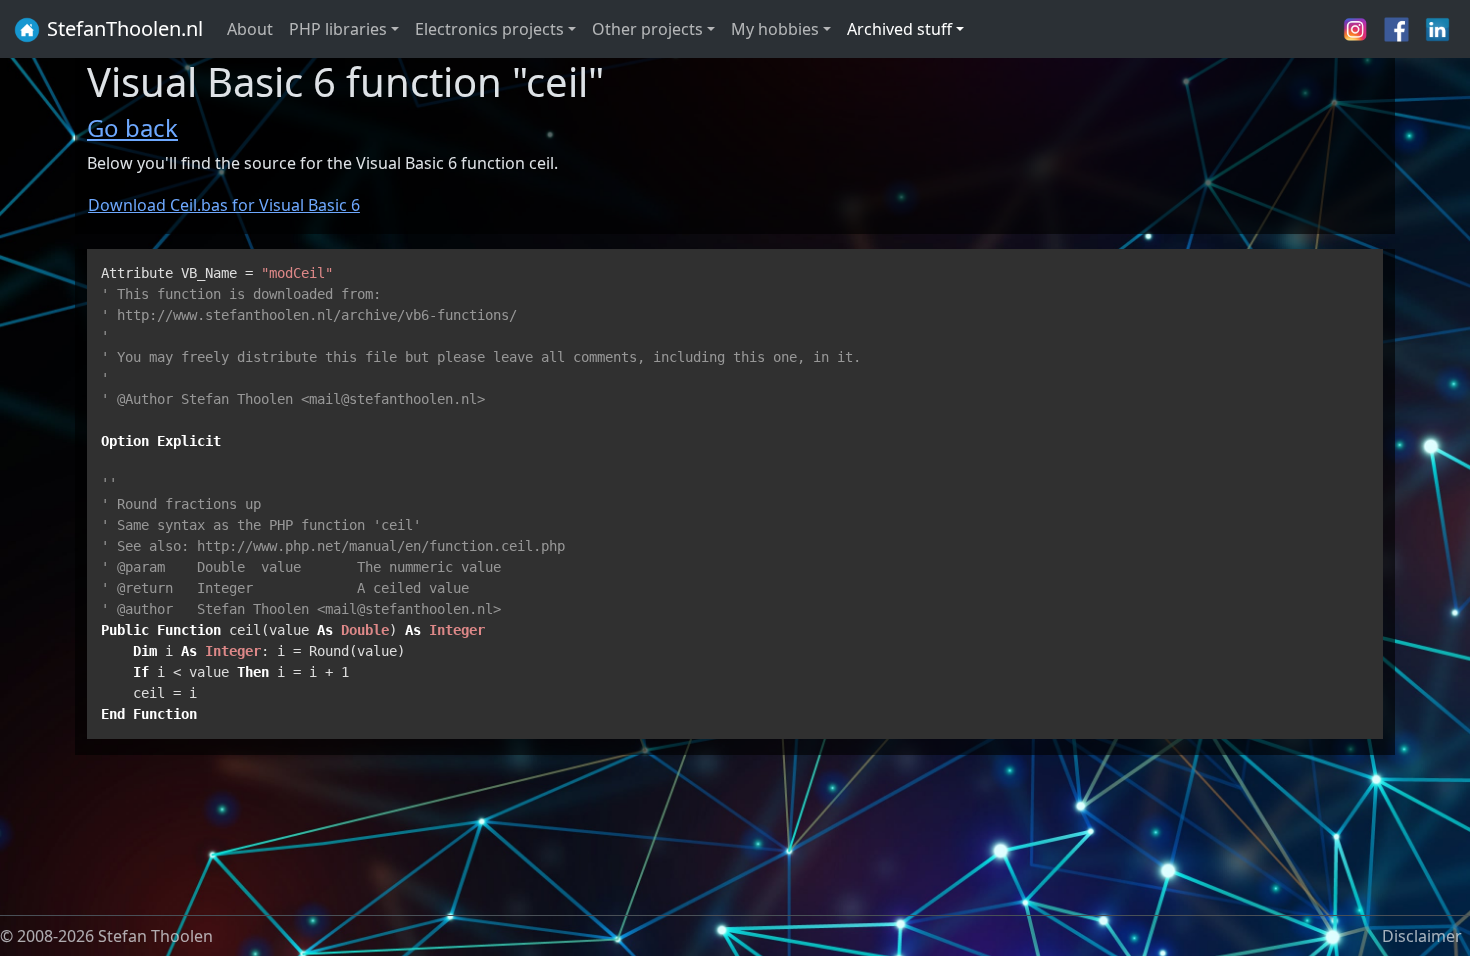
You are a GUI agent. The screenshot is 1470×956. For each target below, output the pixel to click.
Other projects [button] (647, 29)
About (250, 29)
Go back (132, 127)
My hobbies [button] (775, 29)
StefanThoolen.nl (122, 28)
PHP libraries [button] (338, 29)
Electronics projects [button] (489, 29)
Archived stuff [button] (899, 29)
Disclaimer (1422, 936)
